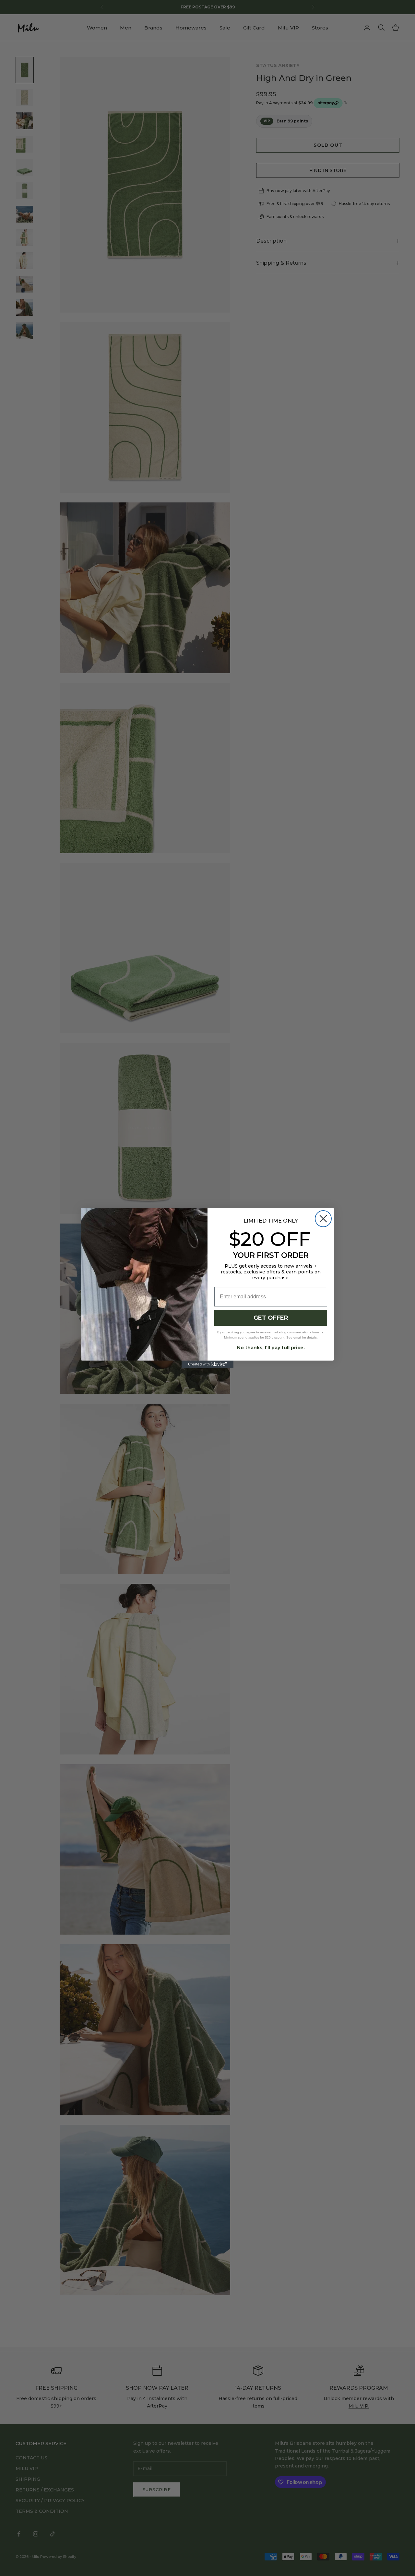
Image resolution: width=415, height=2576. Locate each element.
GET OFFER (271, 1318)
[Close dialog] (323, 1219)
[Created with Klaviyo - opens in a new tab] (207, 1364)
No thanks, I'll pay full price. (271, 1348)
